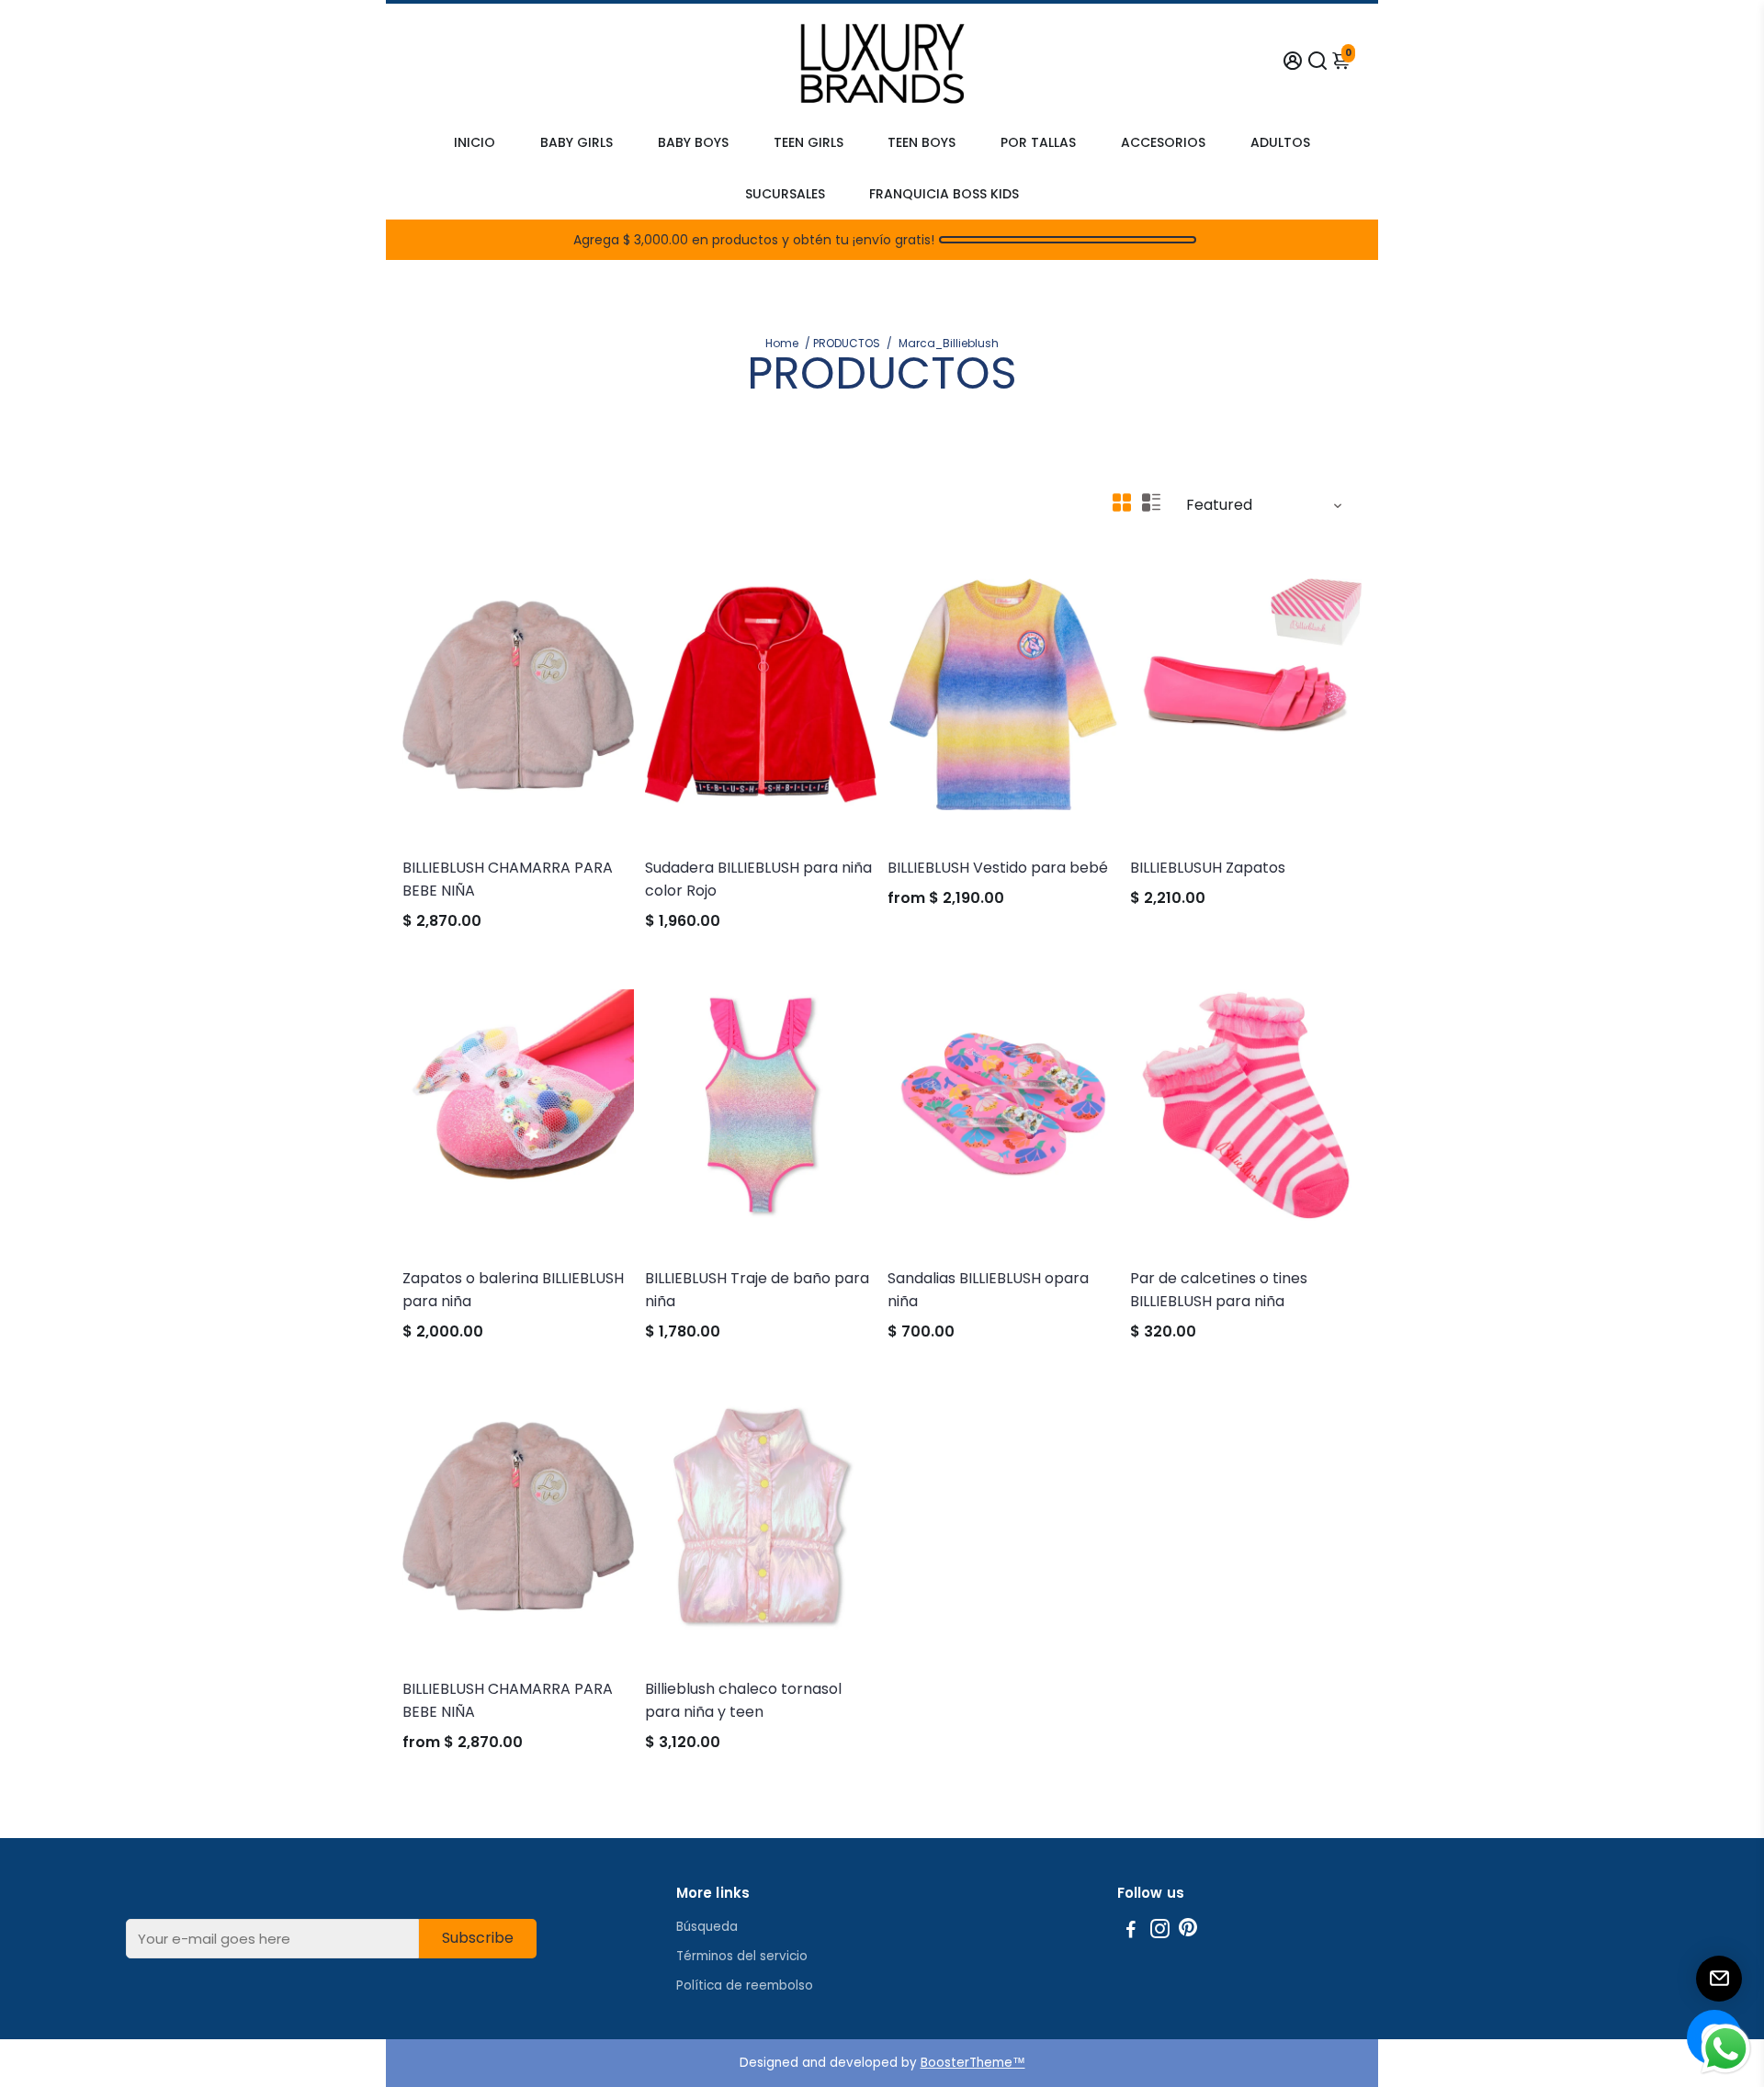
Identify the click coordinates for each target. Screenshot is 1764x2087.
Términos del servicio (742, 1956)
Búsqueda (707, 1927)
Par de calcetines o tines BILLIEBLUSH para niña (1219, 1290)
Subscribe (478, 1938)
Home (782, 343)
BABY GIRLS (577, 142)
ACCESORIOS (1163, 142)
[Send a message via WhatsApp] (1726, 2049)
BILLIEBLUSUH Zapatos (1208, 868)
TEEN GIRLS (808, 142)
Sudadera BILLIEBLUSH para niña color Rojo (758, 879)
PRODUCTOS (847, 343)
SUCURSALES (785, 194)
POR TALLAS (1038, 142)
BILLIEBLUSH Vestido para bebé (998, 868)
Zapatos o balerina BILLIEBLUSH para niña (513, 1290)
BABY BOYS (693, 142)
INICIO (475, 142)
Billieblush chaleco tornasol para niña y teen (743, 1700)
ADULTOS (1280, 142)
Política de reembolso (745, 1985)
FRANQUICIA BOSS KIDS (944, 194)
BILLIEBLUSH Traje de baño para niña (757, 1290)
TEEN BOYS (922, 142)
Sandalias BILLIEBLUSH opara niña (988, 1290)
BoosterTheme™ (973, 2063)
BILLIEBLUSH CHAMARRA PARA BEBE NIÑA (508, 879)
